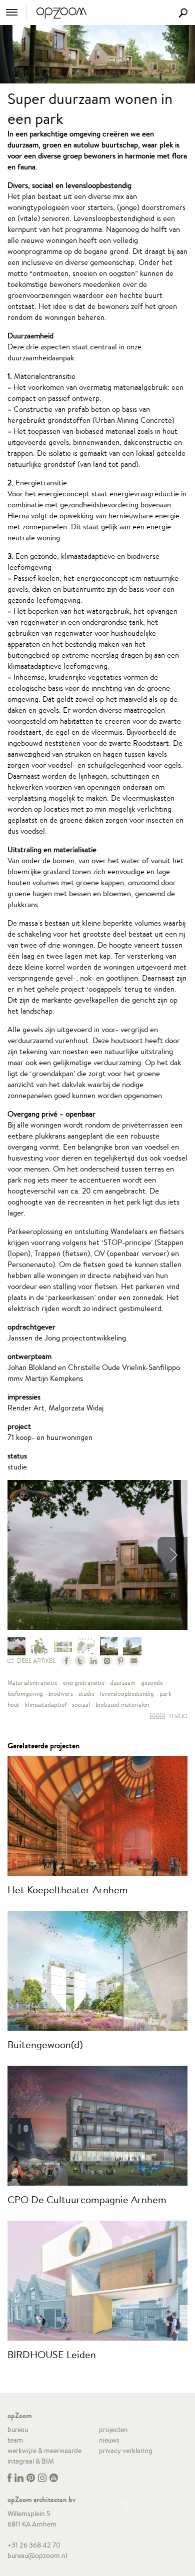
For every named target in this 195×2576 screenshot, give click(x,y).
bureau (18, 2430)
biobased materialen (122, 1705)
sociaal (81, 1705)
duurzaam (123, 1683)
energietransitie (84, 1683)
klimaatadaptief (46, 1705)
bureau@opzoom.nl (37, 2556)
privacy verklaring (126, 2451)
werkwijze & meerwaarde (44, 2451)
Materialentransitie (32, 1683)
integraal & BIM (31, 2461)
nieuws (109, 2440)
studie (86, 1694)
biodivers (61, 1694)
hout (13, 1705)
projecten (113, 2430)
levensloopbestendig (127, 1694)
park (165, 1694)
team (15, 2440)
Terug (177, 1716)
